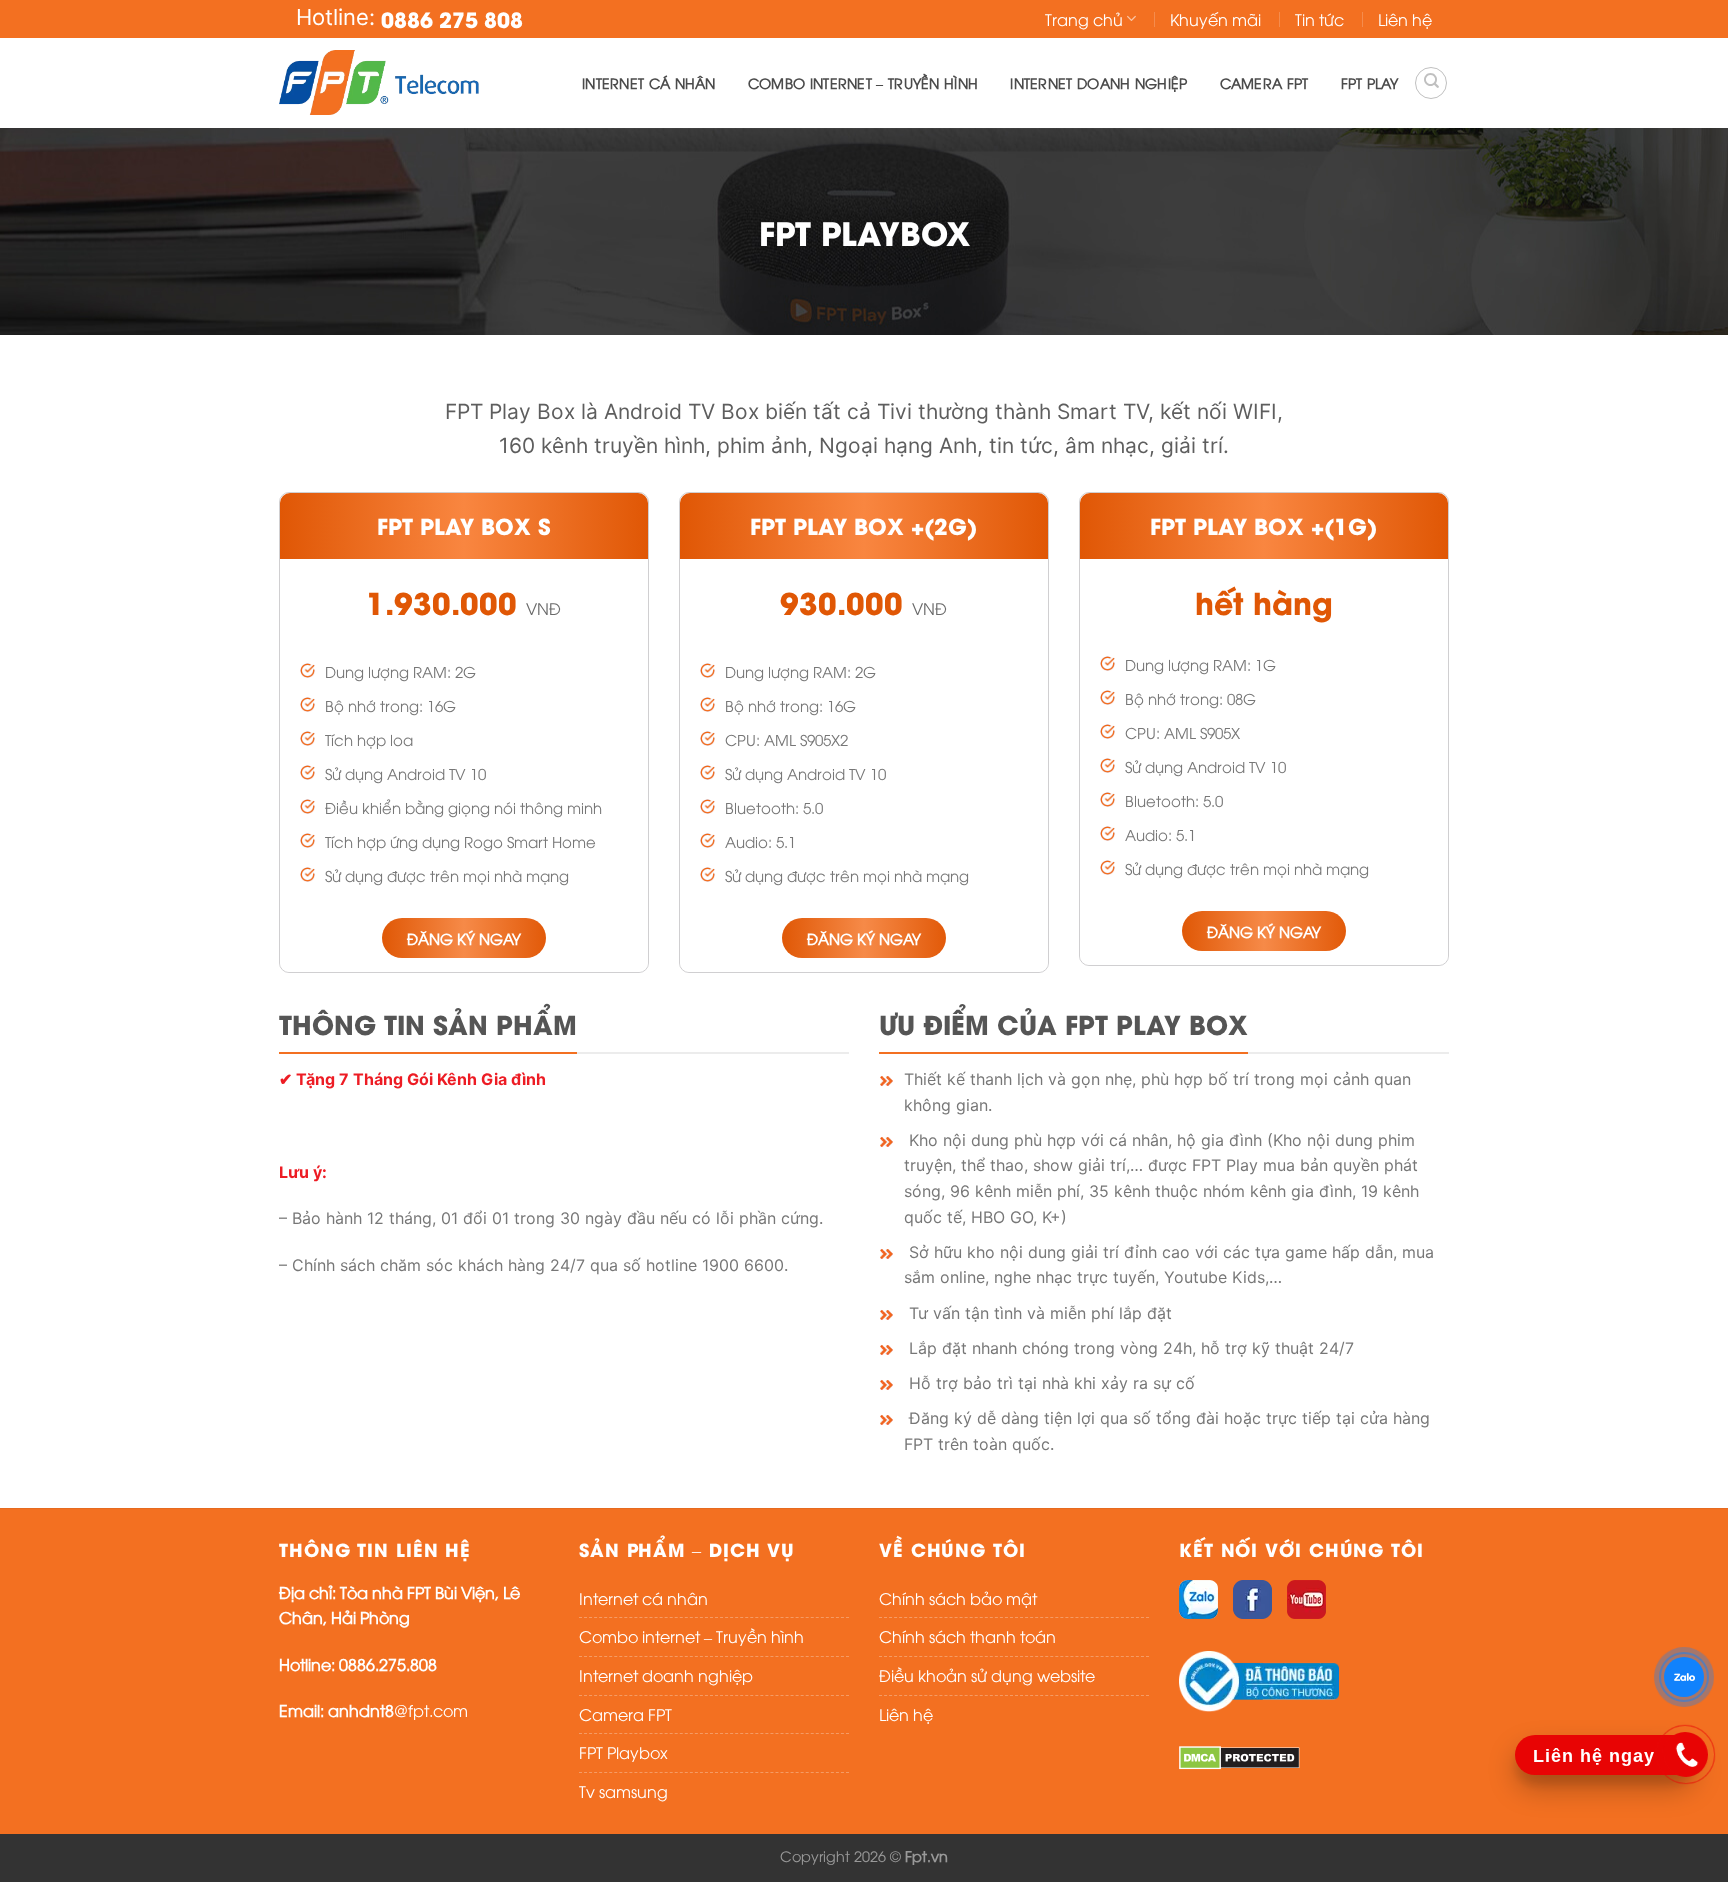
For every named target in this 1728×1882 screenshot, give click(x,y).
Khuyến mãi (1215, 19)
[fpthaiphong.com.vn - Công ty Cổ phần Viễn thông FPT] (379, 83)
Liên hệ (1405, 19)
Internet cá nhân (649, 82)
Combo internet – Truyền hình (863, 82)
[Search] (1431, 83)
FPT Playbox (623, 1752)
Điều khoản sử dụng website (987, 1675)
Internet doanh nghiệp (1098, 82)
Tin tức (1319, 19)
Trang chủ (1084, 19)
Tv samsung (623, 1791)
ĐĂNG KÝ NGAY (464, 938)
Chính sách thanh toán (967, 1636)
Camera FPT (1264, 82)
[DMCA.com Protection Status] (1239, 1756)
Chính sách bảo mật (958, 1598)
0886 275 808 (452, 18)
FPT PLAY (1369, 82)
